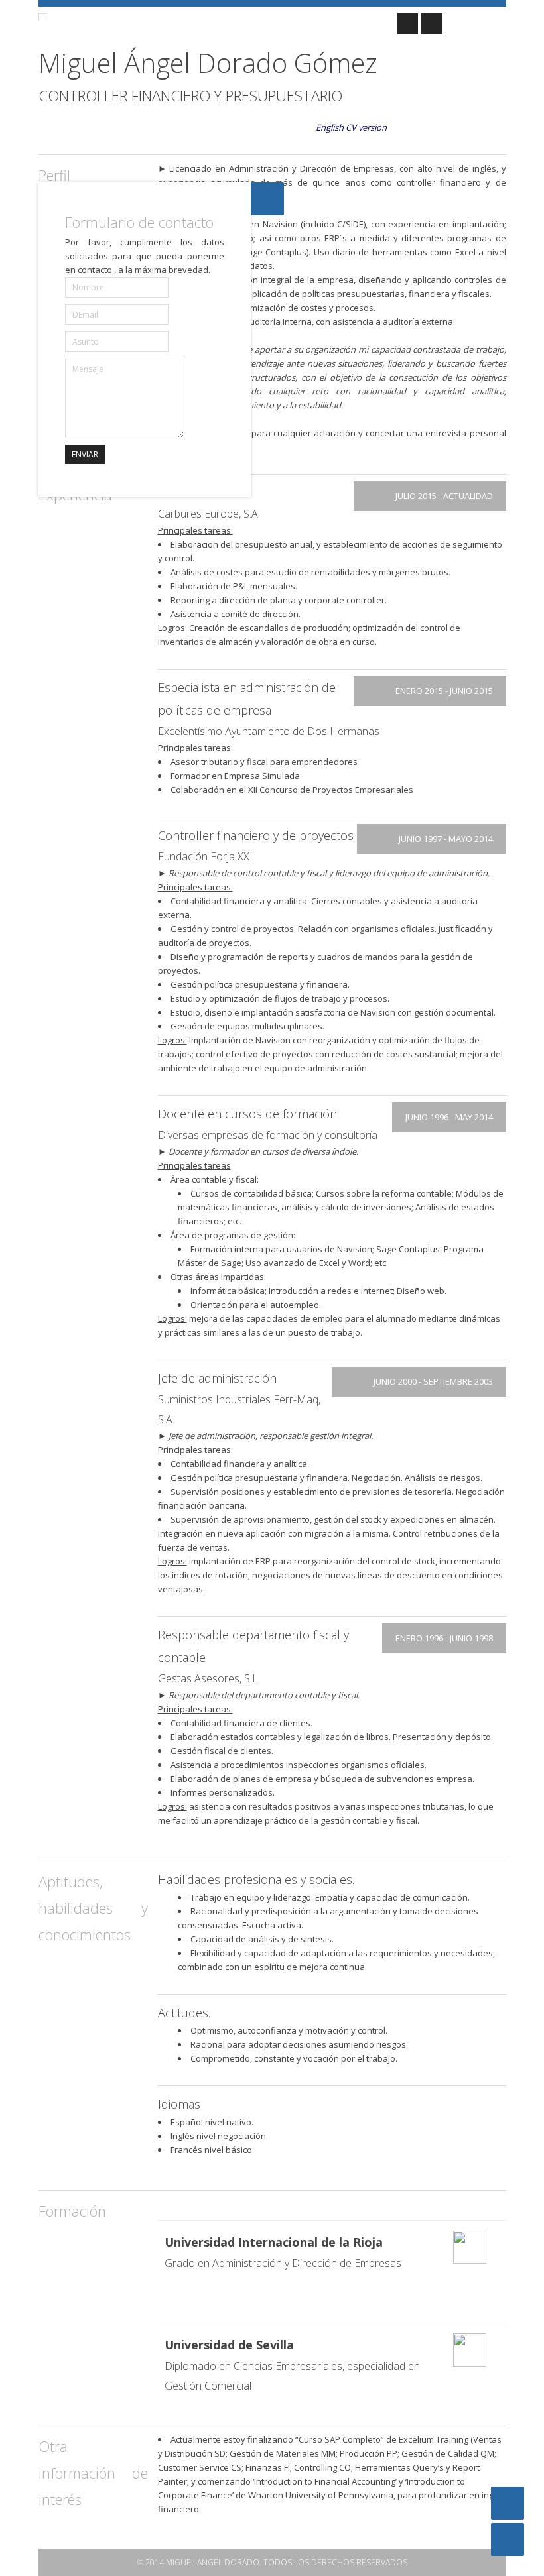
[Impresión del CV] (508, 2540)
